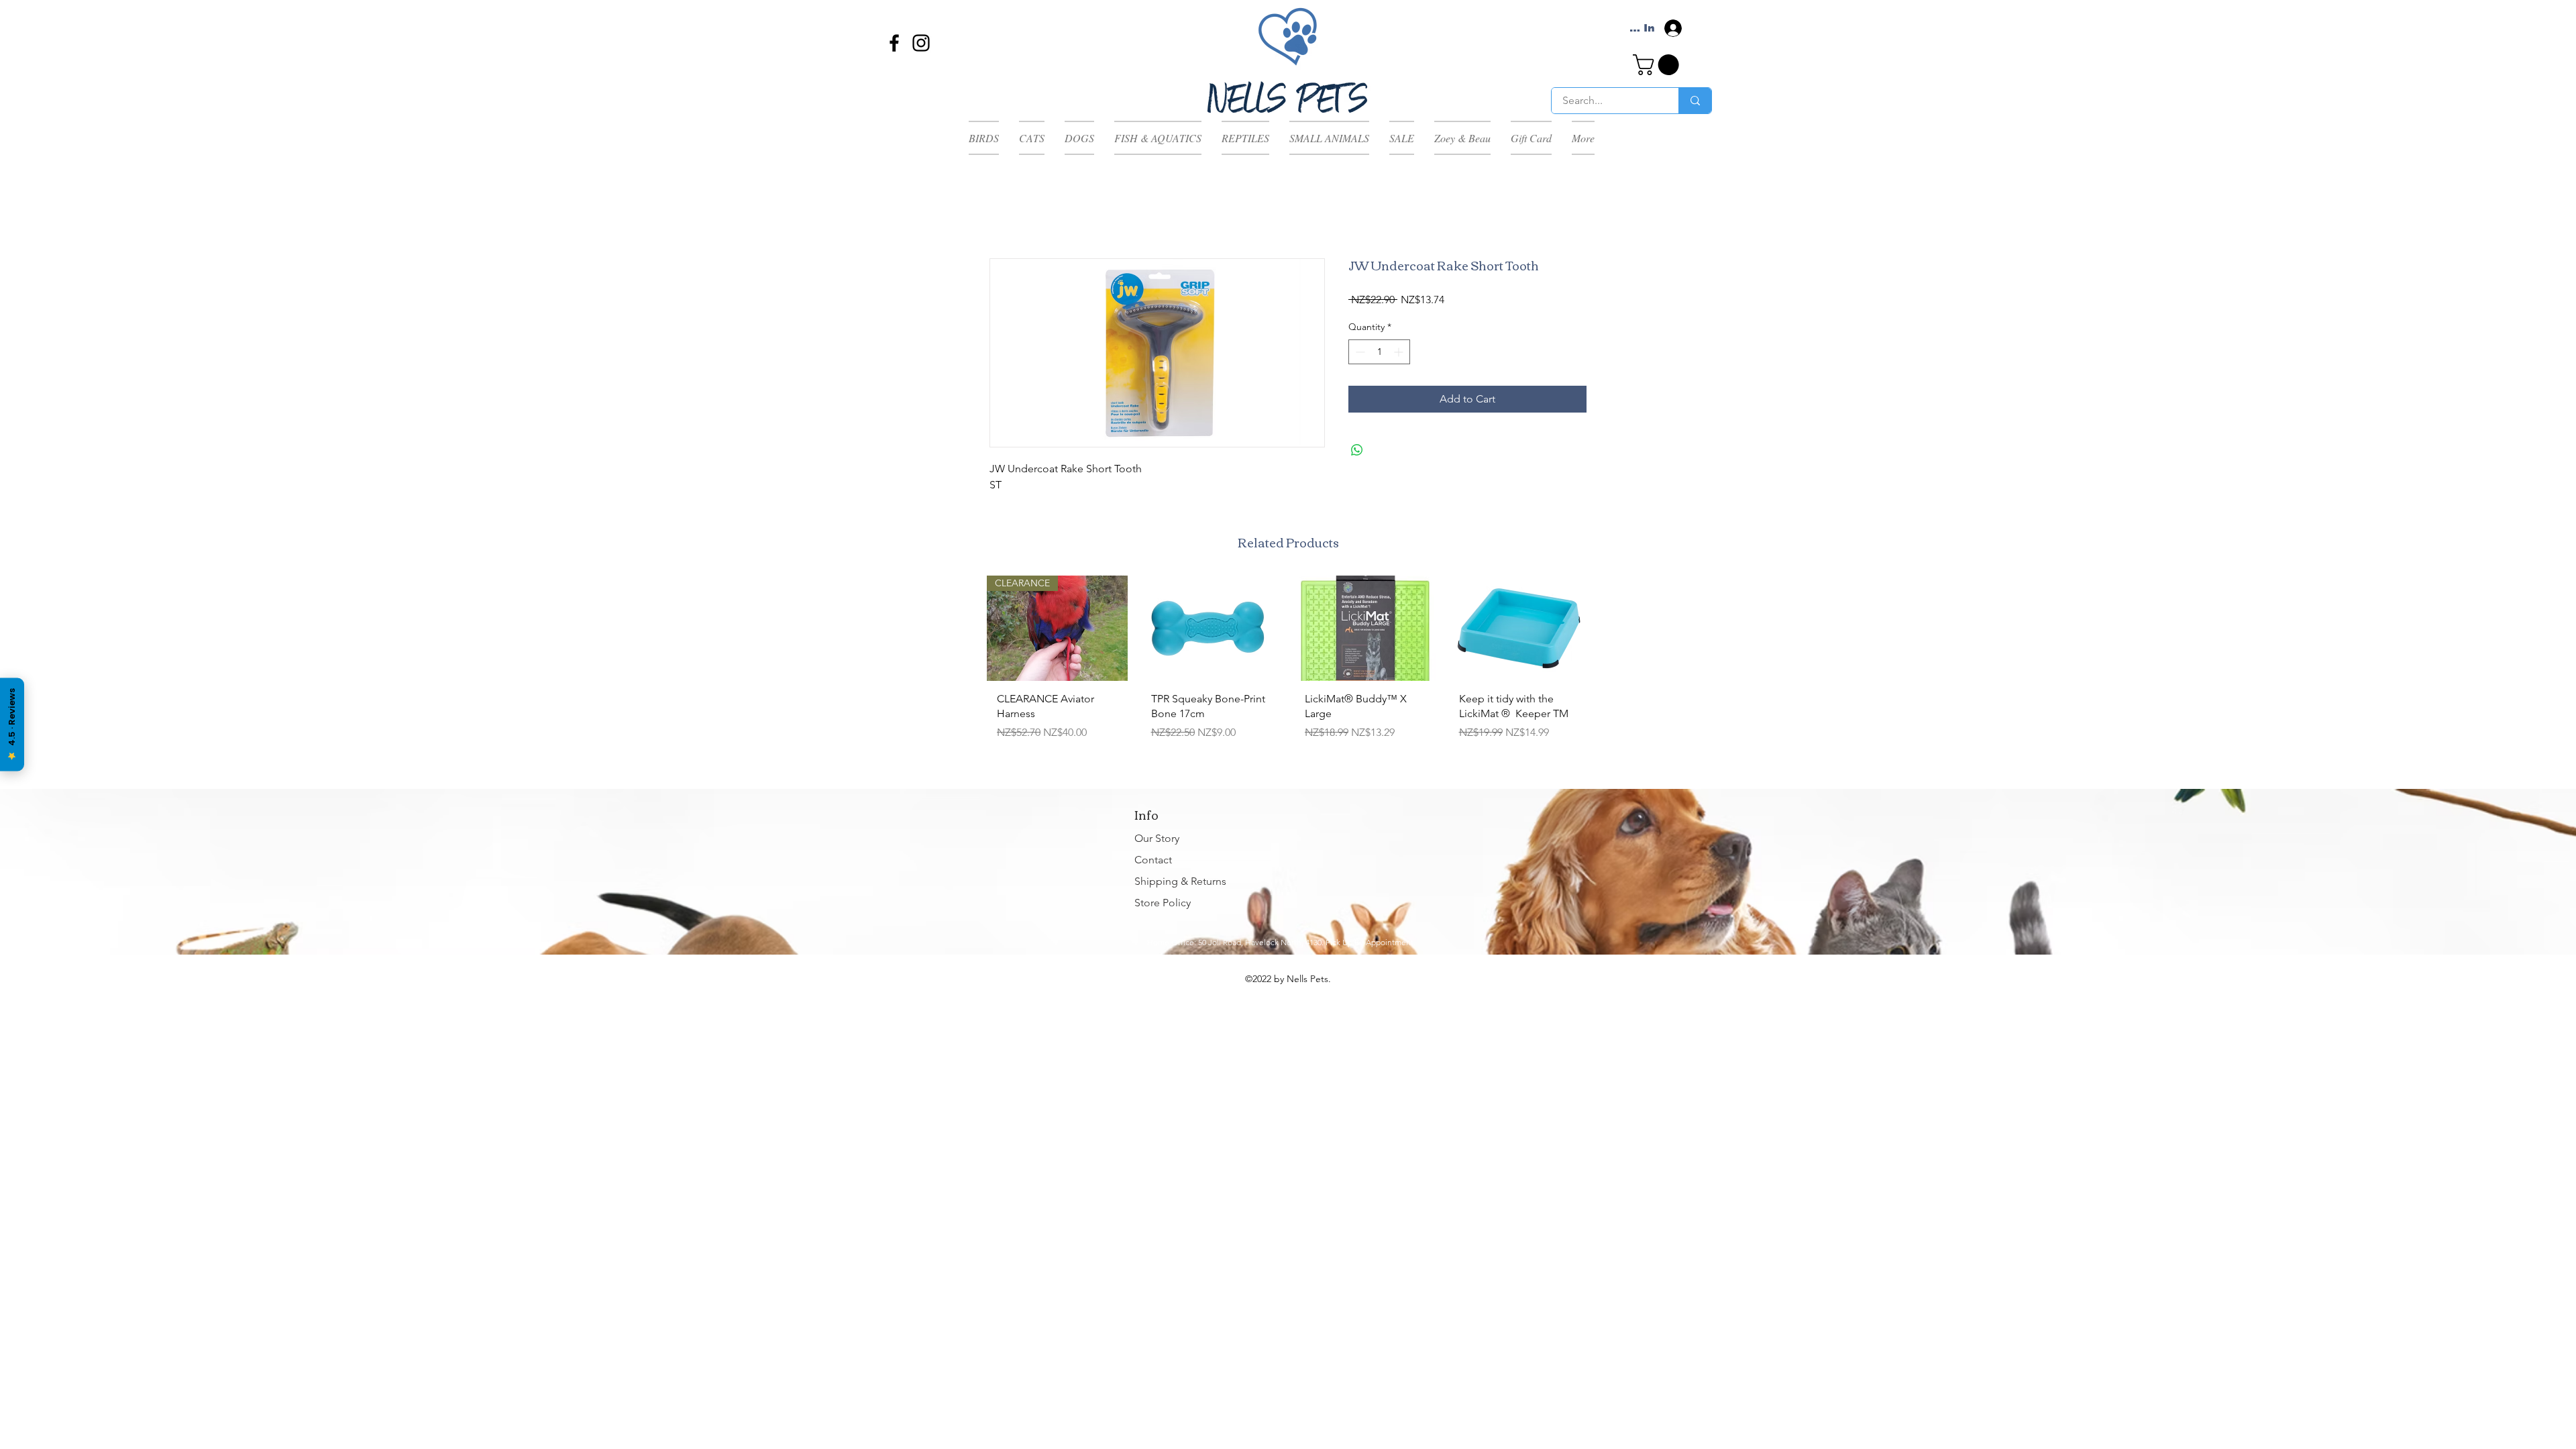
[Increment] (1400, 352)
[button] (1658, 65)
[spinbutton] (1379, 352)
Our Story (1157, 838)
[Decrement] (1359, 352)
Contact (1153, 860)
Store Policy (1163, 903)
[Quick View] (1212, 628)
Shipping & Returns (1180, 881)
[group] (1288, 670)
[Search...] (1695, 101)
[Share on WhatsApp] (1357, 450)
